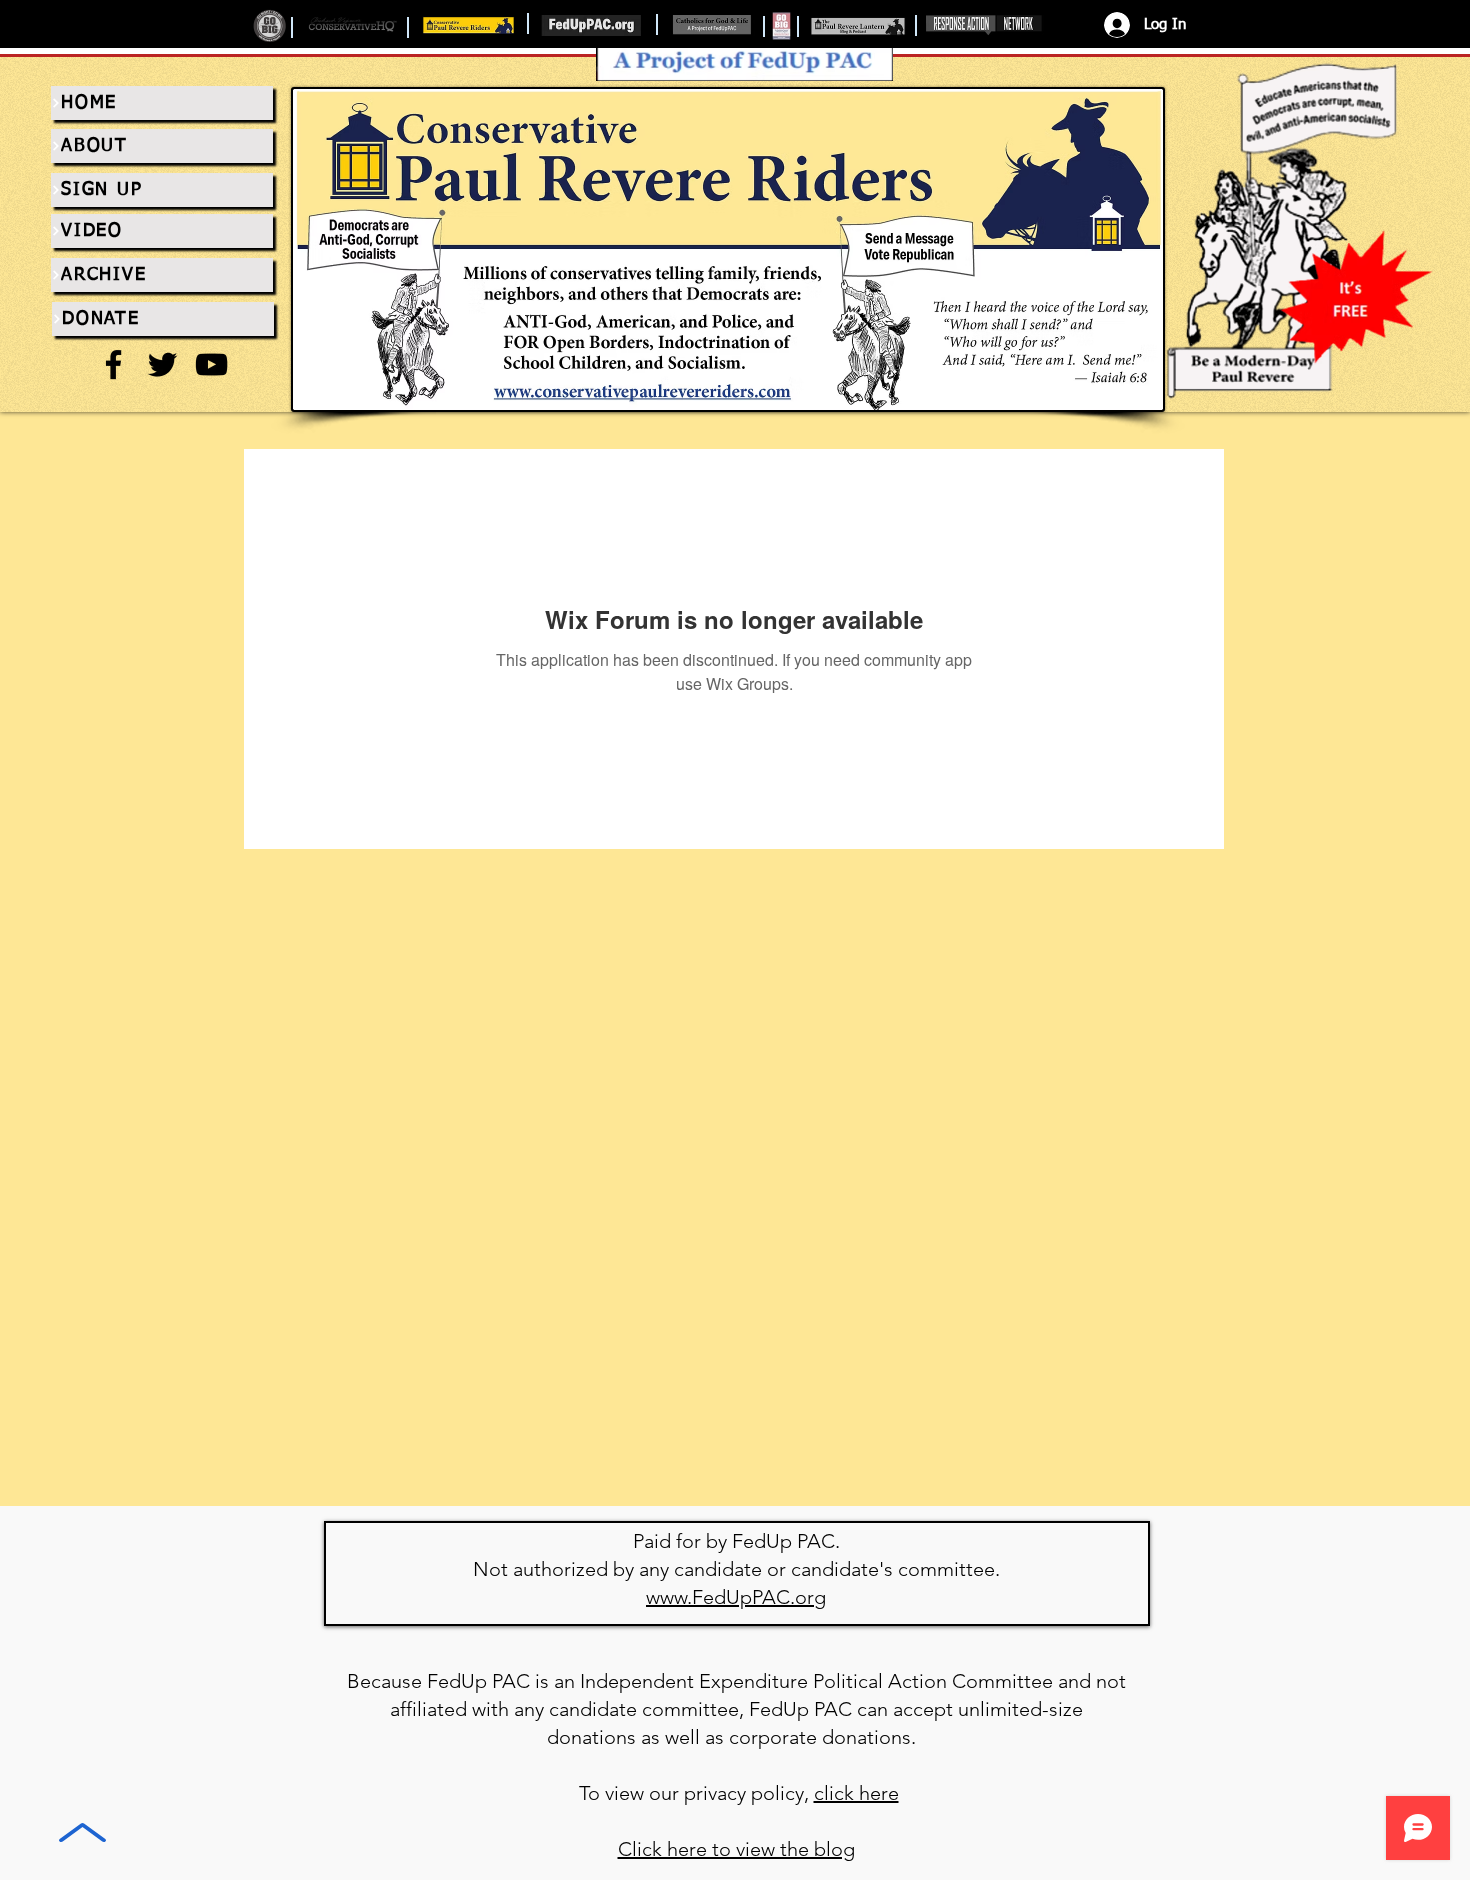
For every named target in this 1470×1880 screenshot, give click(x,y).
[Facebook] (113, 364)
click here (856, 1793)
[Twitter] (162, 364)
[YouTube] (211, 364)
